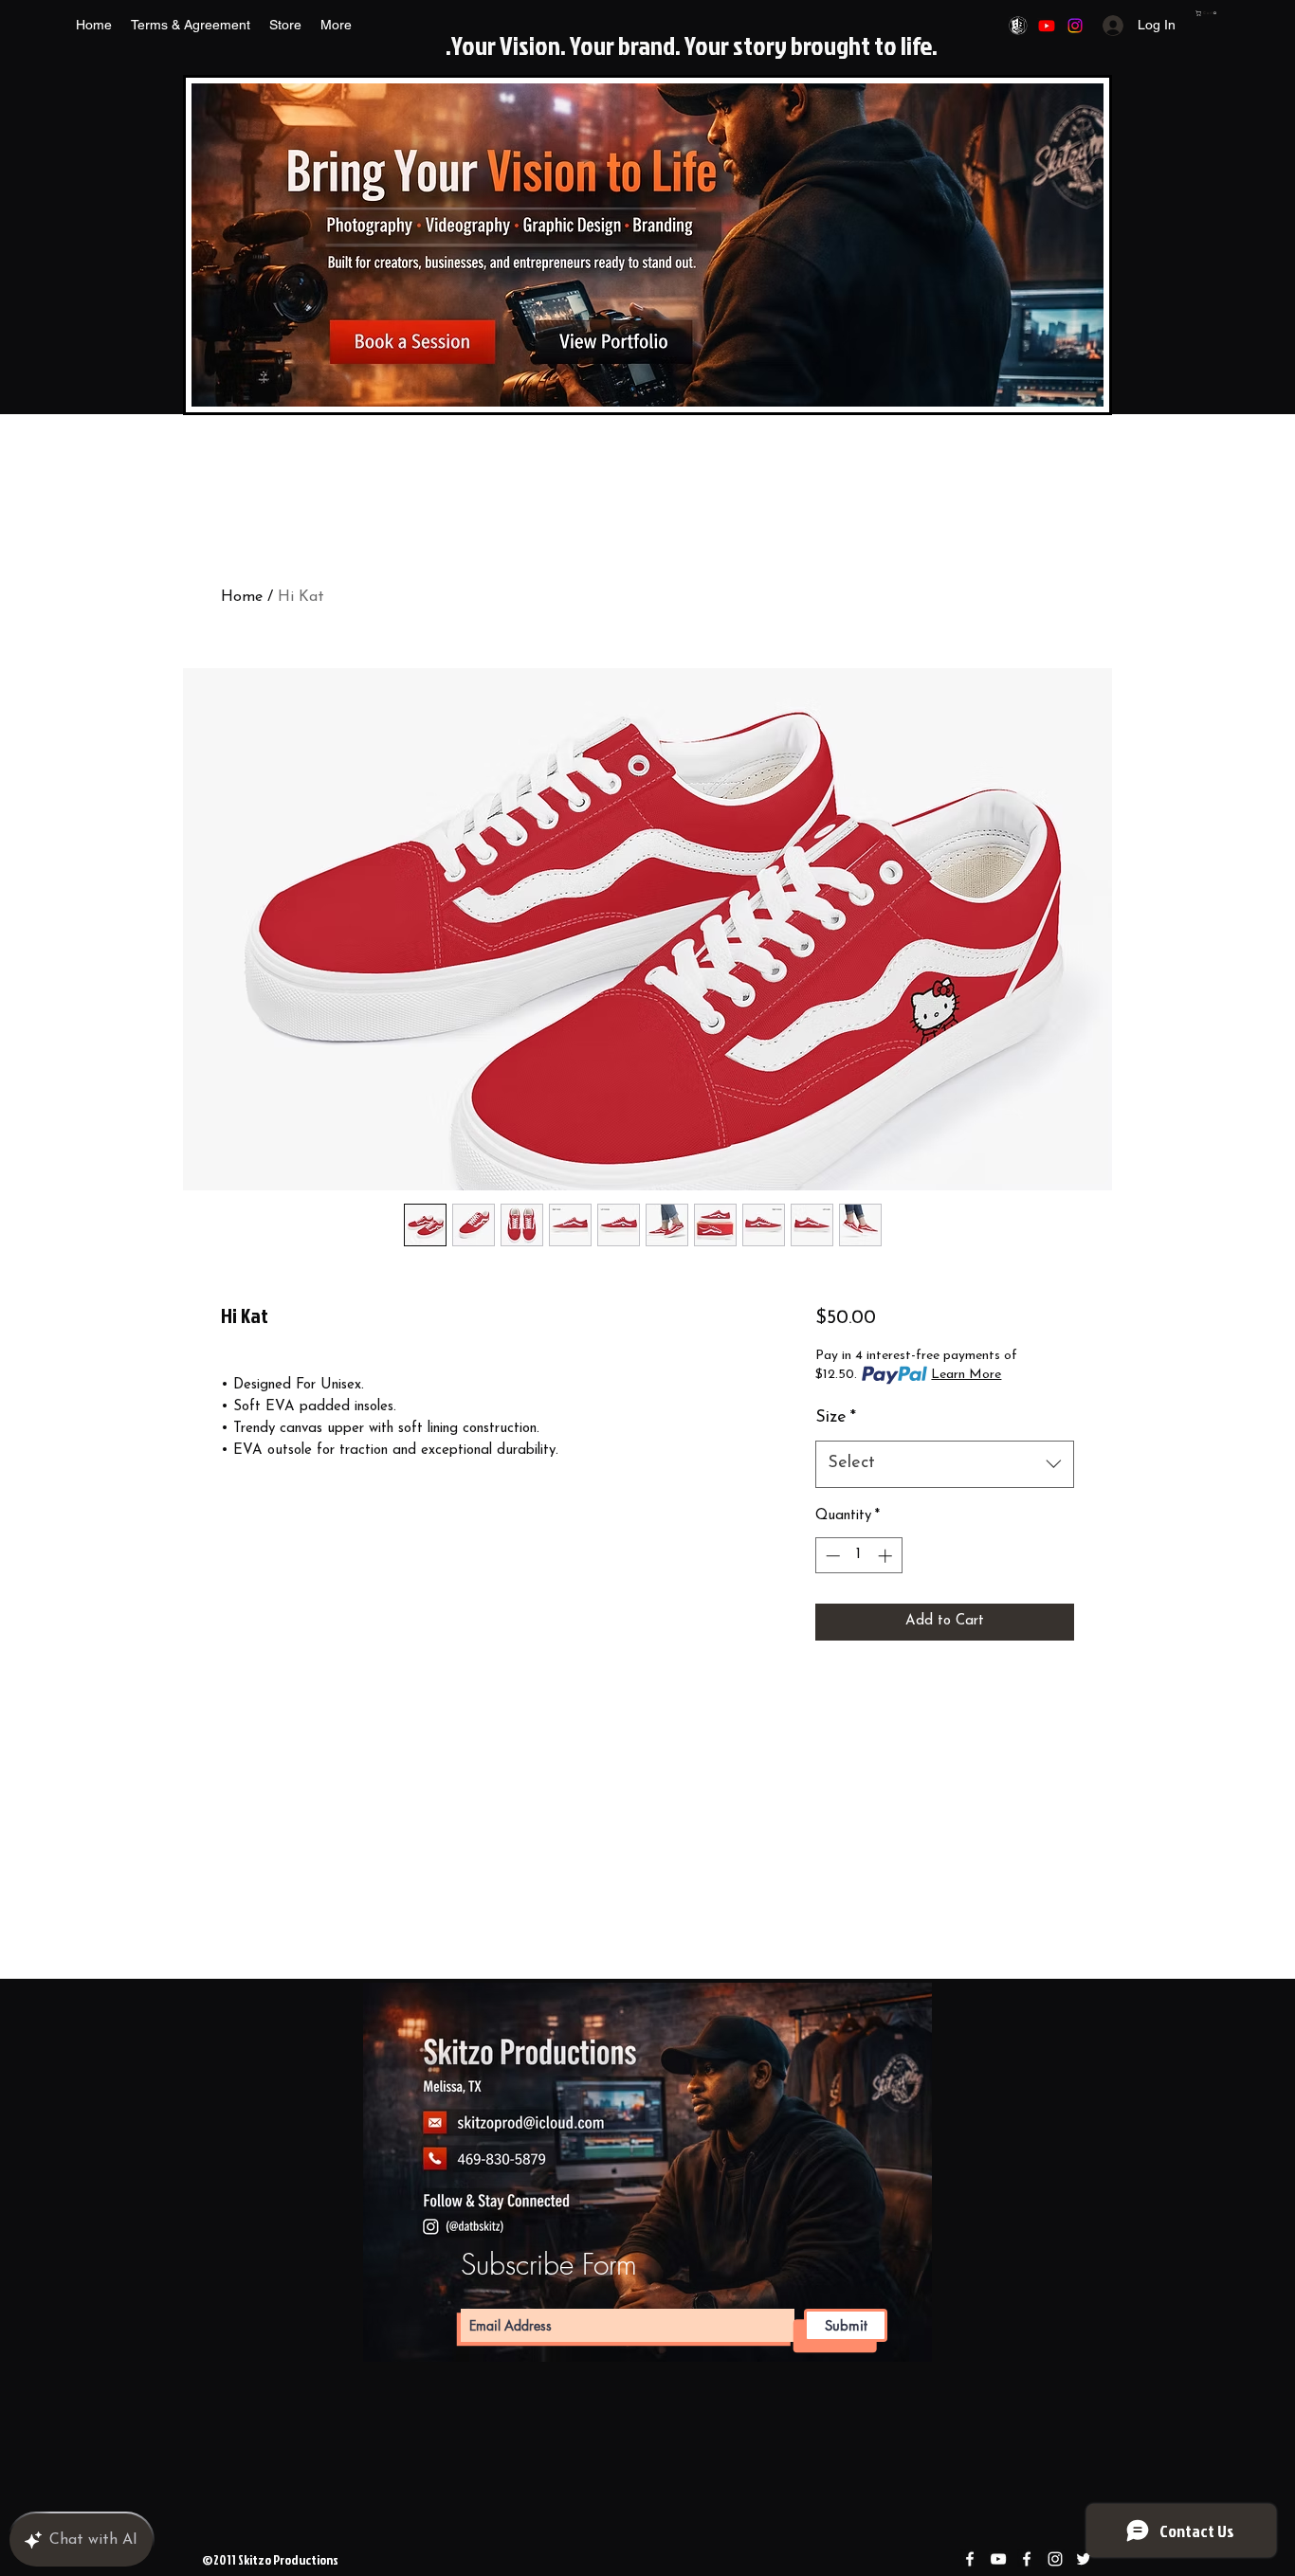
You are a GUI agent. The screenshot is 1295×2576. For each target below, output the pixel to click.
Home (242, 597)
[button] (1207, 13)
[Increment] (887, 1556)
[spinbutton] (858, 1556)
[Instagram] (1075, 26)
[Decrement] (831, 1556)
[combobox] (945, 1464)
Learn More (966, 1375)
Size (836, 1418)
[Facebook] (1018, 26)
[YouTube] (1047, 26)
